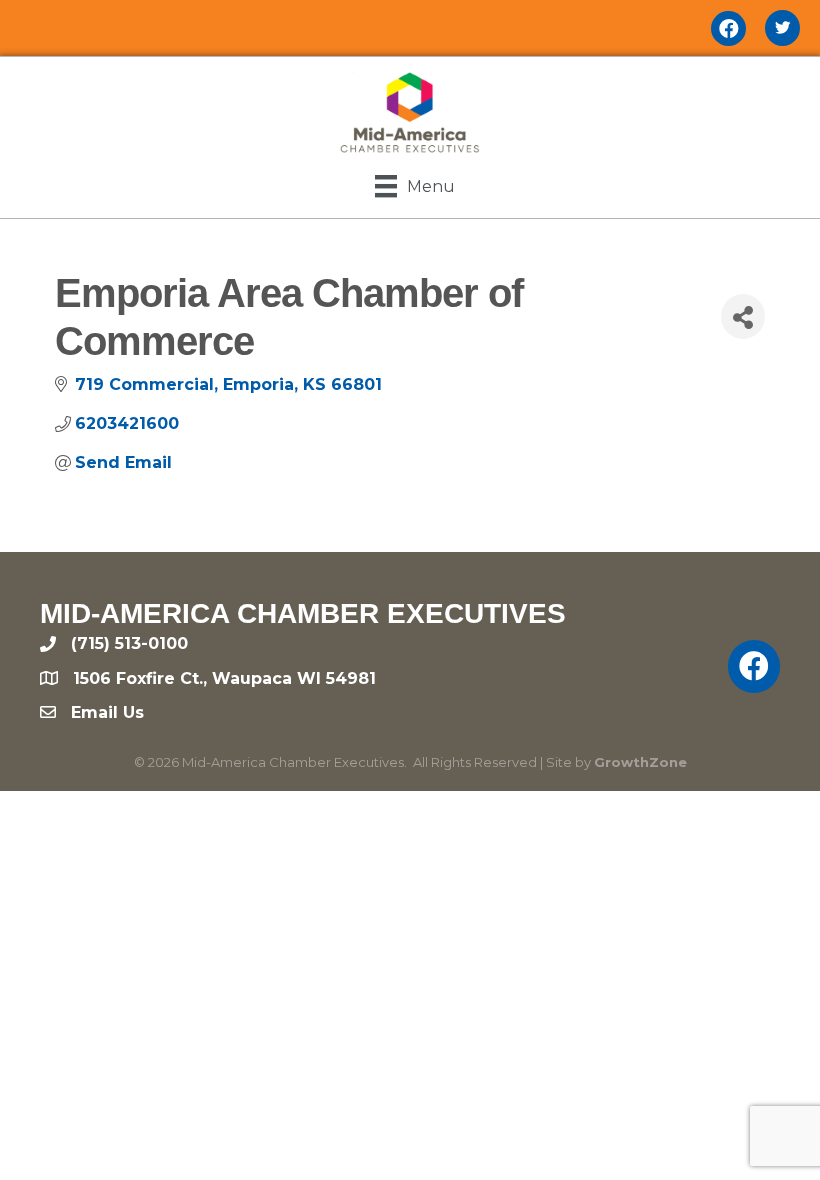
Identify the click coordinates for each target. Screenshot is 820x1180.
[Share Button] (743, 316)
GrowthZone (640, 762)
